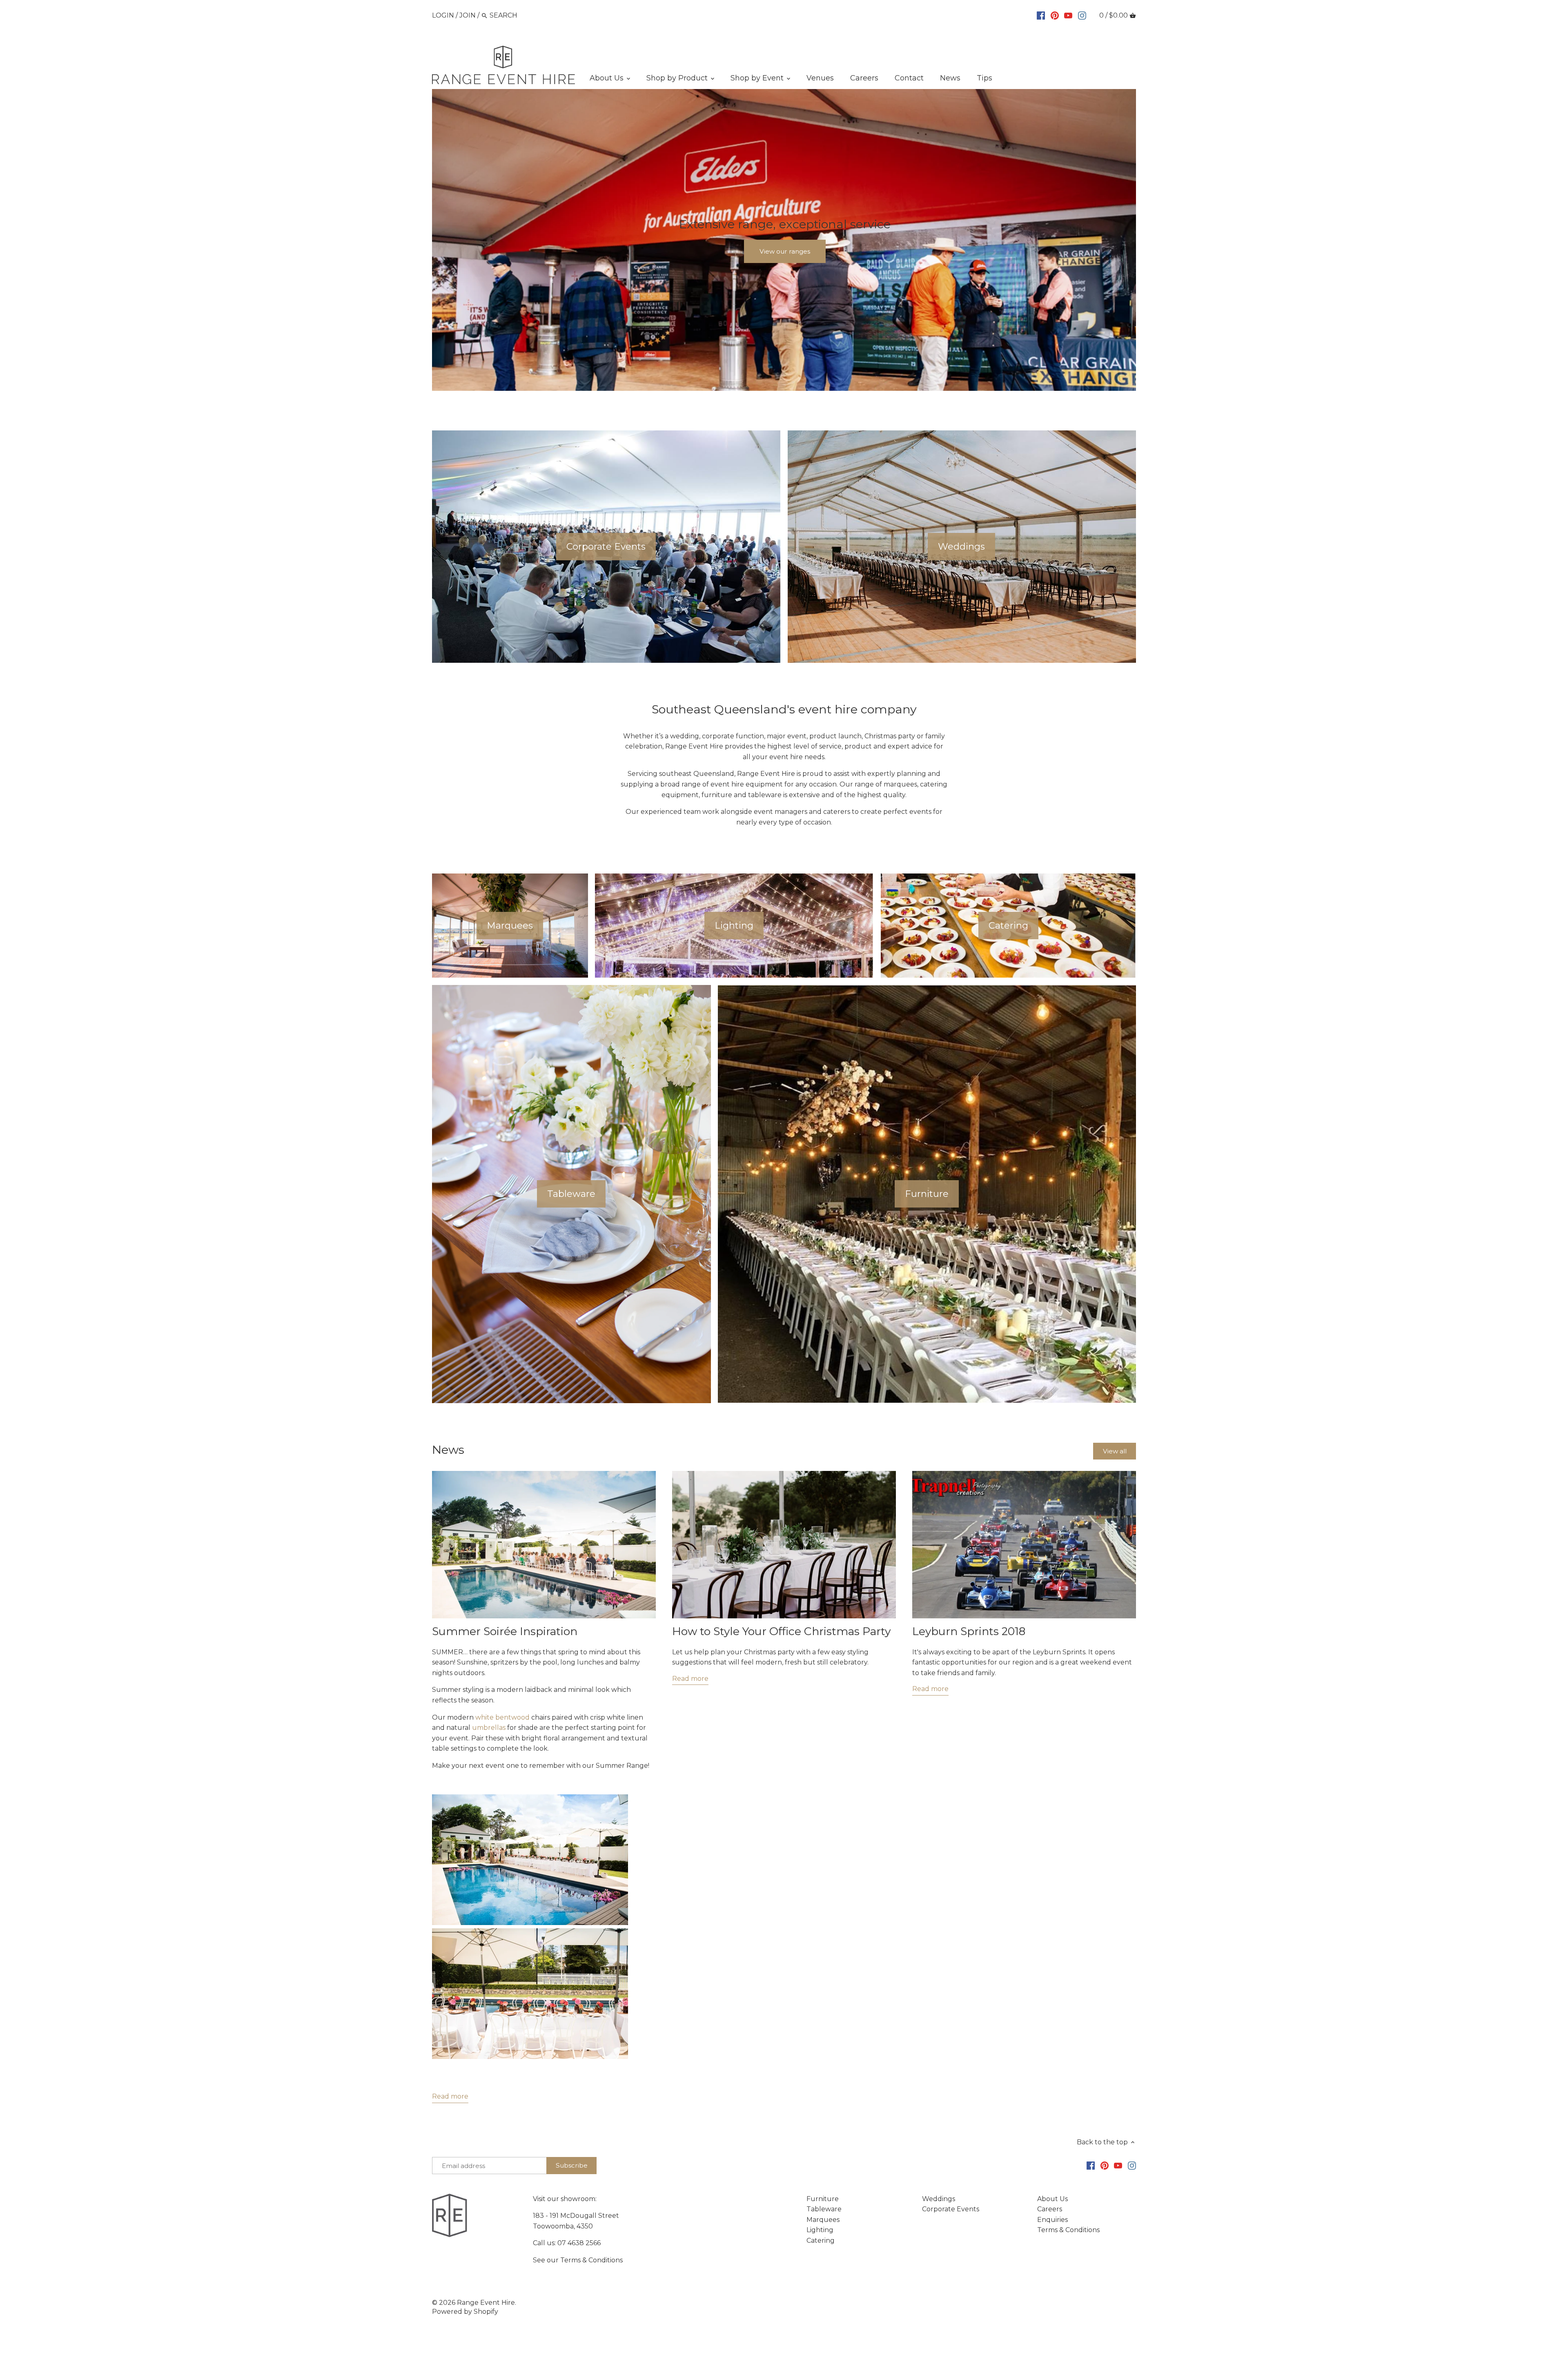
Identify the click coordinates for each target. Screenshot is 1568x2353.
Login (443, 15)
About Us (1052, 2199)
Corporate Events (951, 2209)
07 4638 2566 (579, 2243)
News (448, 1449)
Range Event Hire (486, 2303)
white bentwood (502, 1717)
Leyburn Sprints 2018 (969, 1631)
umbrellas (490, 1728)
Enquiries (1052, 2220)
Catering (821, 2240)
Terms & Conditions (591, 2260)
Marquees (823, 2220)
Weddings (939, 2199)
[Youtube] (1068, 15)
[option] (784, 240)
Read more (450, 2096)
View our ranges (785, 251)
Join (468, 15)
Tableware (824, 2209)
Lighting (820, 2230)
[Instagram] (1082, 15)
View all (1115, 1451)
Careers (1050, 2209)
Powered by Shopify (465, 2312)
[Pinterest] (1055, 15)
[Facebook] (1041, 15)
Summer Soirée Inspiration (505, 1631)
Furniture (823, 2199)
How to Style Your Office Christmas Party (781, 1631)
